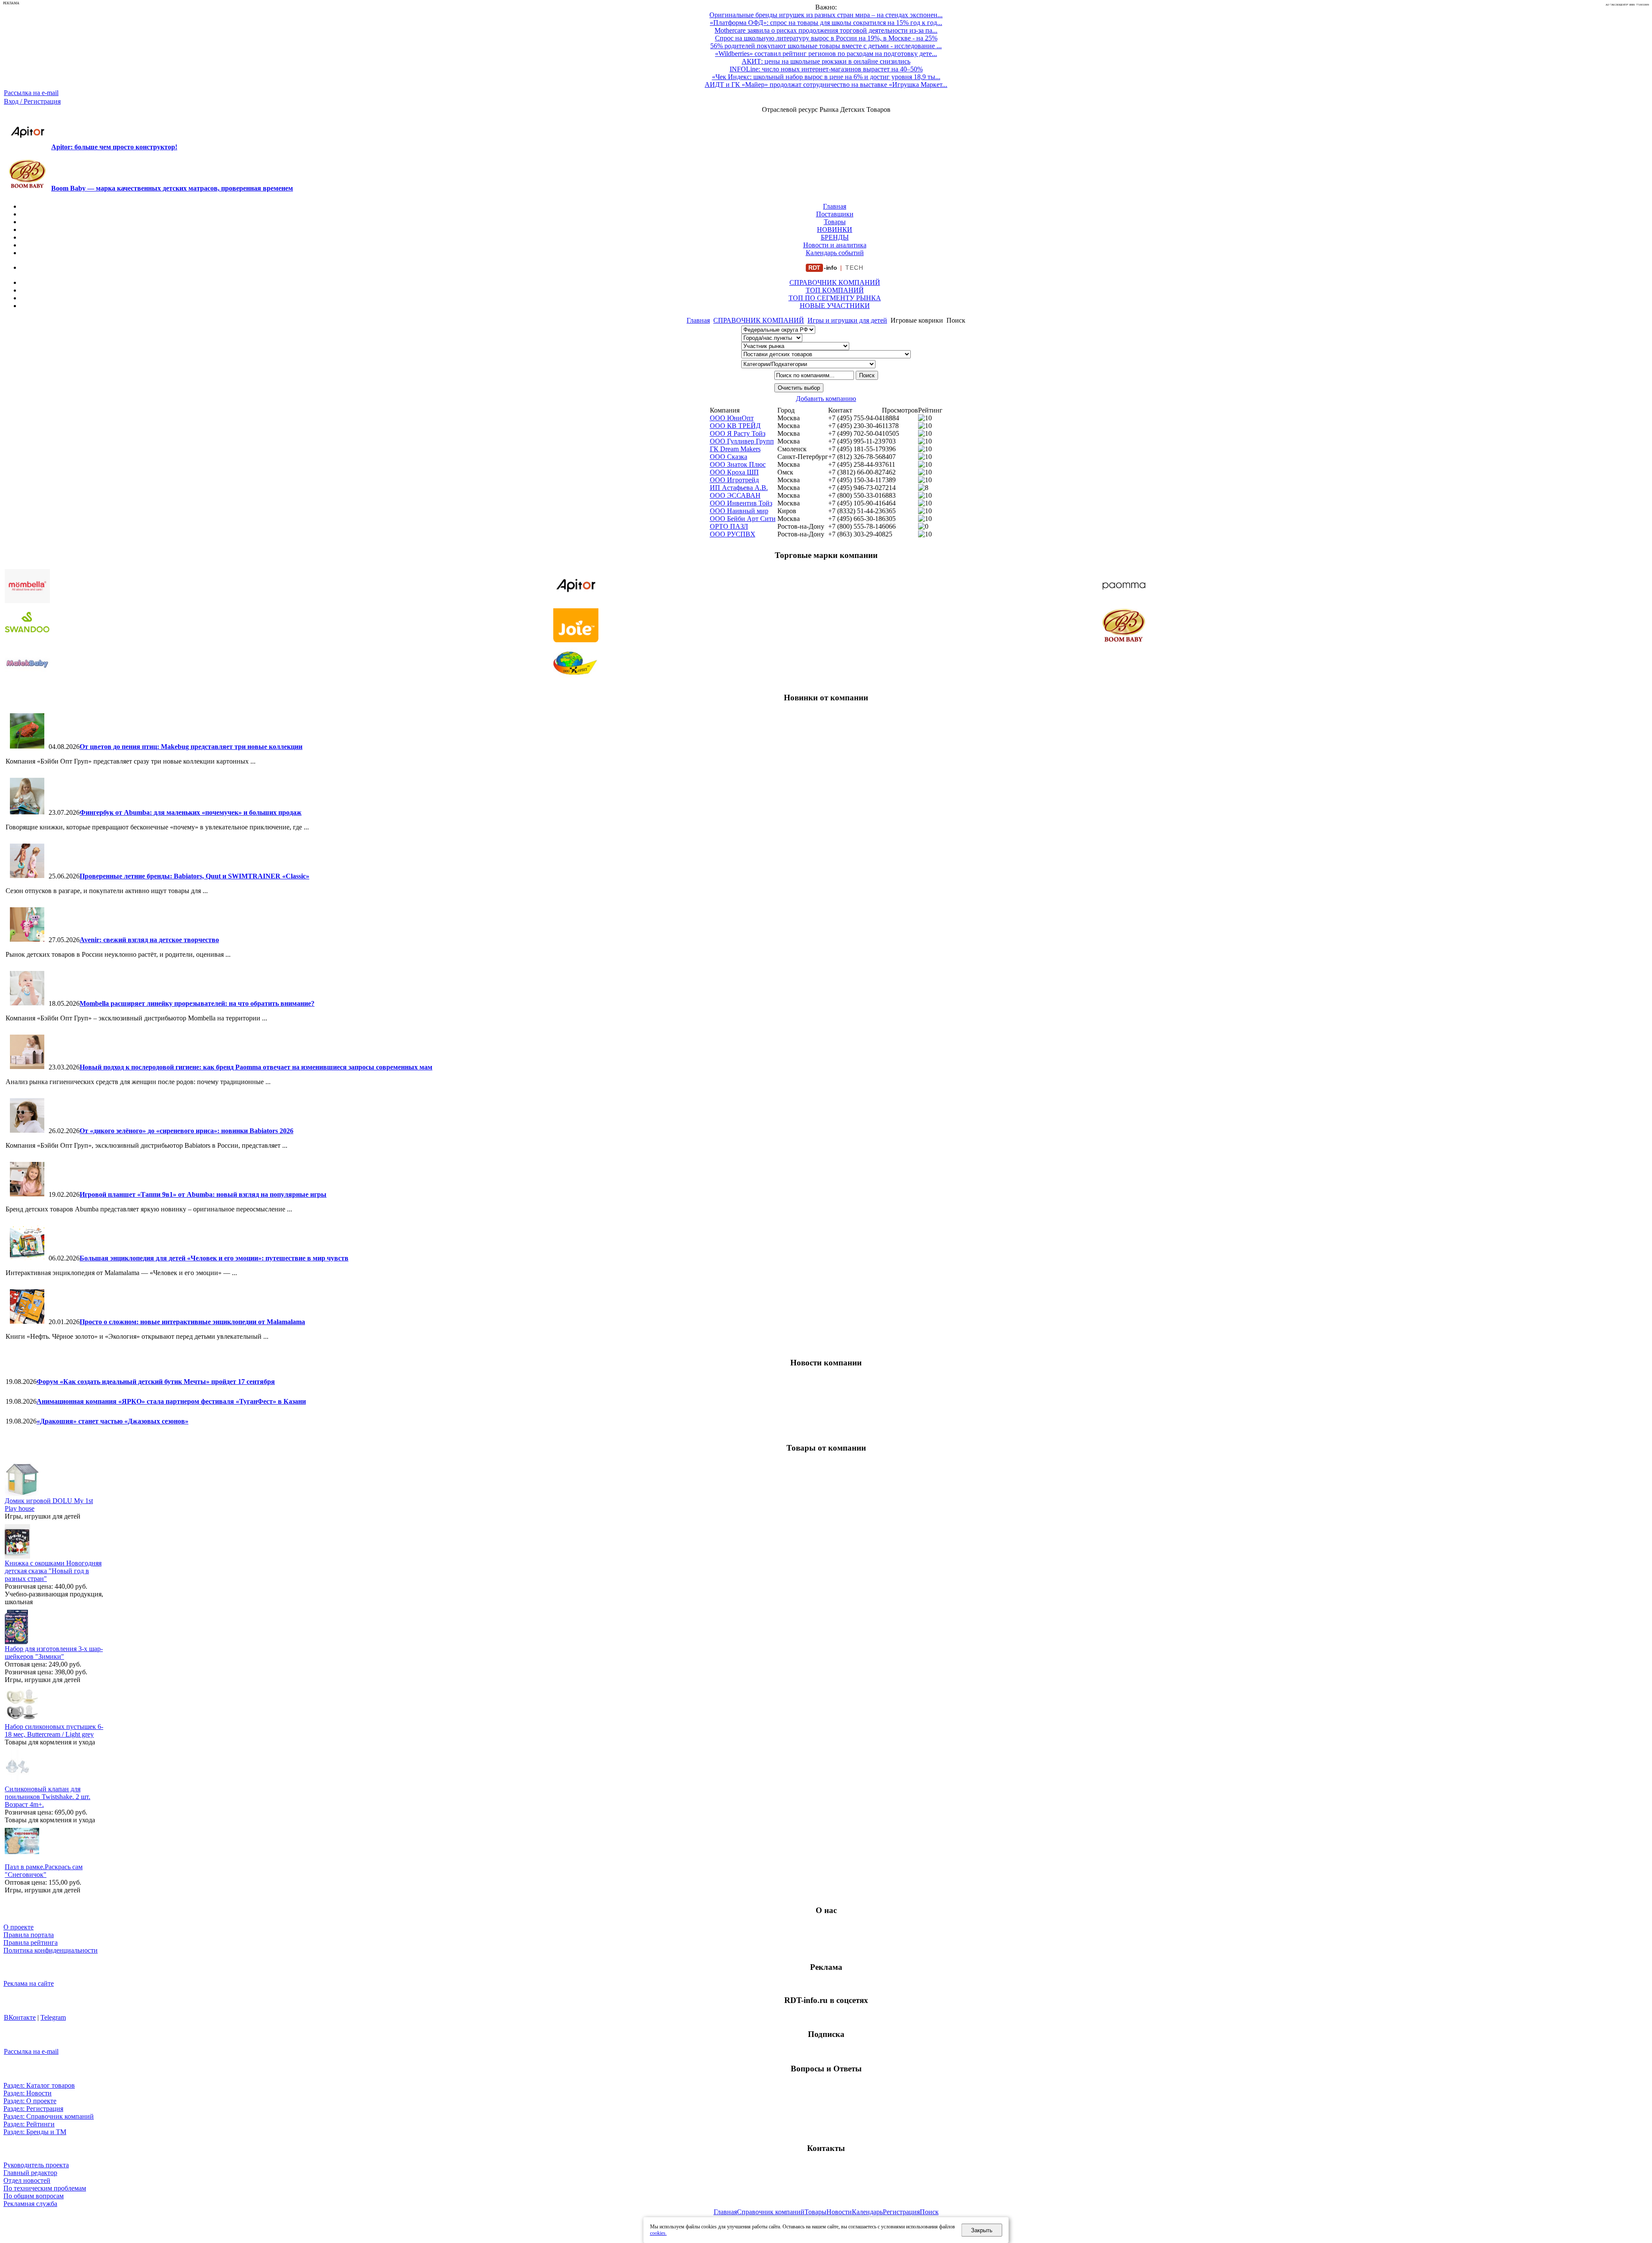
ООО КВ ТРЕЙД (735, 426)
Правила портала (29, 1935)
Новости (839, 2212)
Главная (835, 206)
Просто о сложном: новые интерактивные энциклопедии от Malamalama (192, 1322)
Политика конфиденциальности (51, 1950)
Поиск (929, 2212)
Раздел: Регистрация (33, 2109)
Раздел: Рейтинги (29, 2124)
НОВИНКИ (835, 230)
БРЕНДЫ (835, 237)
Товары (835, 222)
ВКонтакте (20, 2017)
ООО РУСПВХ (733, 534)
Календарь (867, 2212)
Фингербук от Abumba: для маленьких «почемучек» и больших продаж (191, 812)
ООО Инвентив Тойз (741, 503)
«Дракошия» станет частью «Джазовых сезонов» (112, 1421)
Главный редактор (30, 2173)
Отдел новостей (27, 2180)
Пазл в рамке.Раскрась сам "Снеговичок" (44, 1871)
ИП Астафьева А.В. (739, 488)
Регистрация (901, 2212)
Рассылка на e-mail (31, 93)
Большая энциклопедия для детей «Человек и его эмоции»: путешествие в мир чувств (214, 1258)
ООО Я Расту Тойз (738, 433)
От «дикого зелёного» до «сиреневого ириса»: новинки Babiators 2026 (186, 1131)
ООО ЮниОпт (732, 418)
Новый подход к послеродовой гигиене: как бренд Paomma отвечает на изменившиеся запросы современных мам (256, 1067)
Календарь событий (835, 253)
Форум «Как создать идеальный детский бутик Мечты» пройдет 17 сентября (156, 1382)
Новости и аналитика (835, 245)
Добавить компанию (826, 399)
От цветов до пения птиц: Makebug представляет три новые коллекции (191, 747)
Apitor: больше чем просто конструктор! (114, 147)
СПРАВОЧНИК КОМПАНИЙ (835, 282)
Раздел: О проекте (30, 2101)
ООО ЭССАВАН (735, 495)
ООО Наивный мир (739, 511)
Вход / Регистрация (32, 101)
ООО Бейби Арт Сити (743, 519)
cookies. (658, 2233)
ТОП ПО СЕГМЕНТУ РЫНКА (835, 298)
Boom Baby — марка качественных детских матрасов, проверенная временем (172, 188)
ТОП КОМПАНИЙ (835, 290)
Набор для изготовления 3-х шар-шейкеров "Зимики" (54, 1653)
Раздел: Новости (28, 2093)
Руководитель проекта (36, 2165)
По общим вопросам (34, 2196)
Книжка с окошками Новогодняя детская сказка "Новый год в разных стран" (53, 1571)
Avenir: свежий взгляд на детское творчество (149, 940)
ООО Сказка (729, 457)
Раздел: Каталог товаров (39, 2085)
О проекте (18, 1927)
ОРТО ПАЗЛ (729, 526)
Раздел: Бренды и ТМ (35, 2132)
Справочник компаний (771, 2212)
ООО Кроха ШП (734, 472)
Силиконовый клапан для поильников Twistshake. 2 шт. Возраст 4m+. (48, 1797)
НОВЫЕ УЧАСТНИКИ (835, 306)
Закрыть (982, 2230)
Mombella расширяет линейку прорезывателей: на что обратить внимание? (197, 1003)
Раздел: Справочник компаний (49, 2116)
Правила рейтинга (31, 1943)
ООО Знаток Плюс (738, 464)
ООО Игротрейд (734, 480)
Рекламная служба (30, 2204)
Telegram (53, 2017)
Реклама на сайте (29, 1983)
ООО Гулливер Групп (742, 441)
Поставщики (835, 214)
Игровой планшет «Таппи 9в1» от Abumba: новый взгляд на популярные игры (203, 1194)
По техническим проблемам (45, 2188)
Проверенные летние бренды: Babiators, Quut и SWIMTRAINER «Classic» (194, 876)
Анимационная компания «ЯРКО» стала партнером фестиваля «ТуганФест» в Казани (171, 1401)
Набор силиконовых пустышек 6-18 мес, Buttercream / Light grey (54, 1730)
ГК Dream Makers (735, 449)
